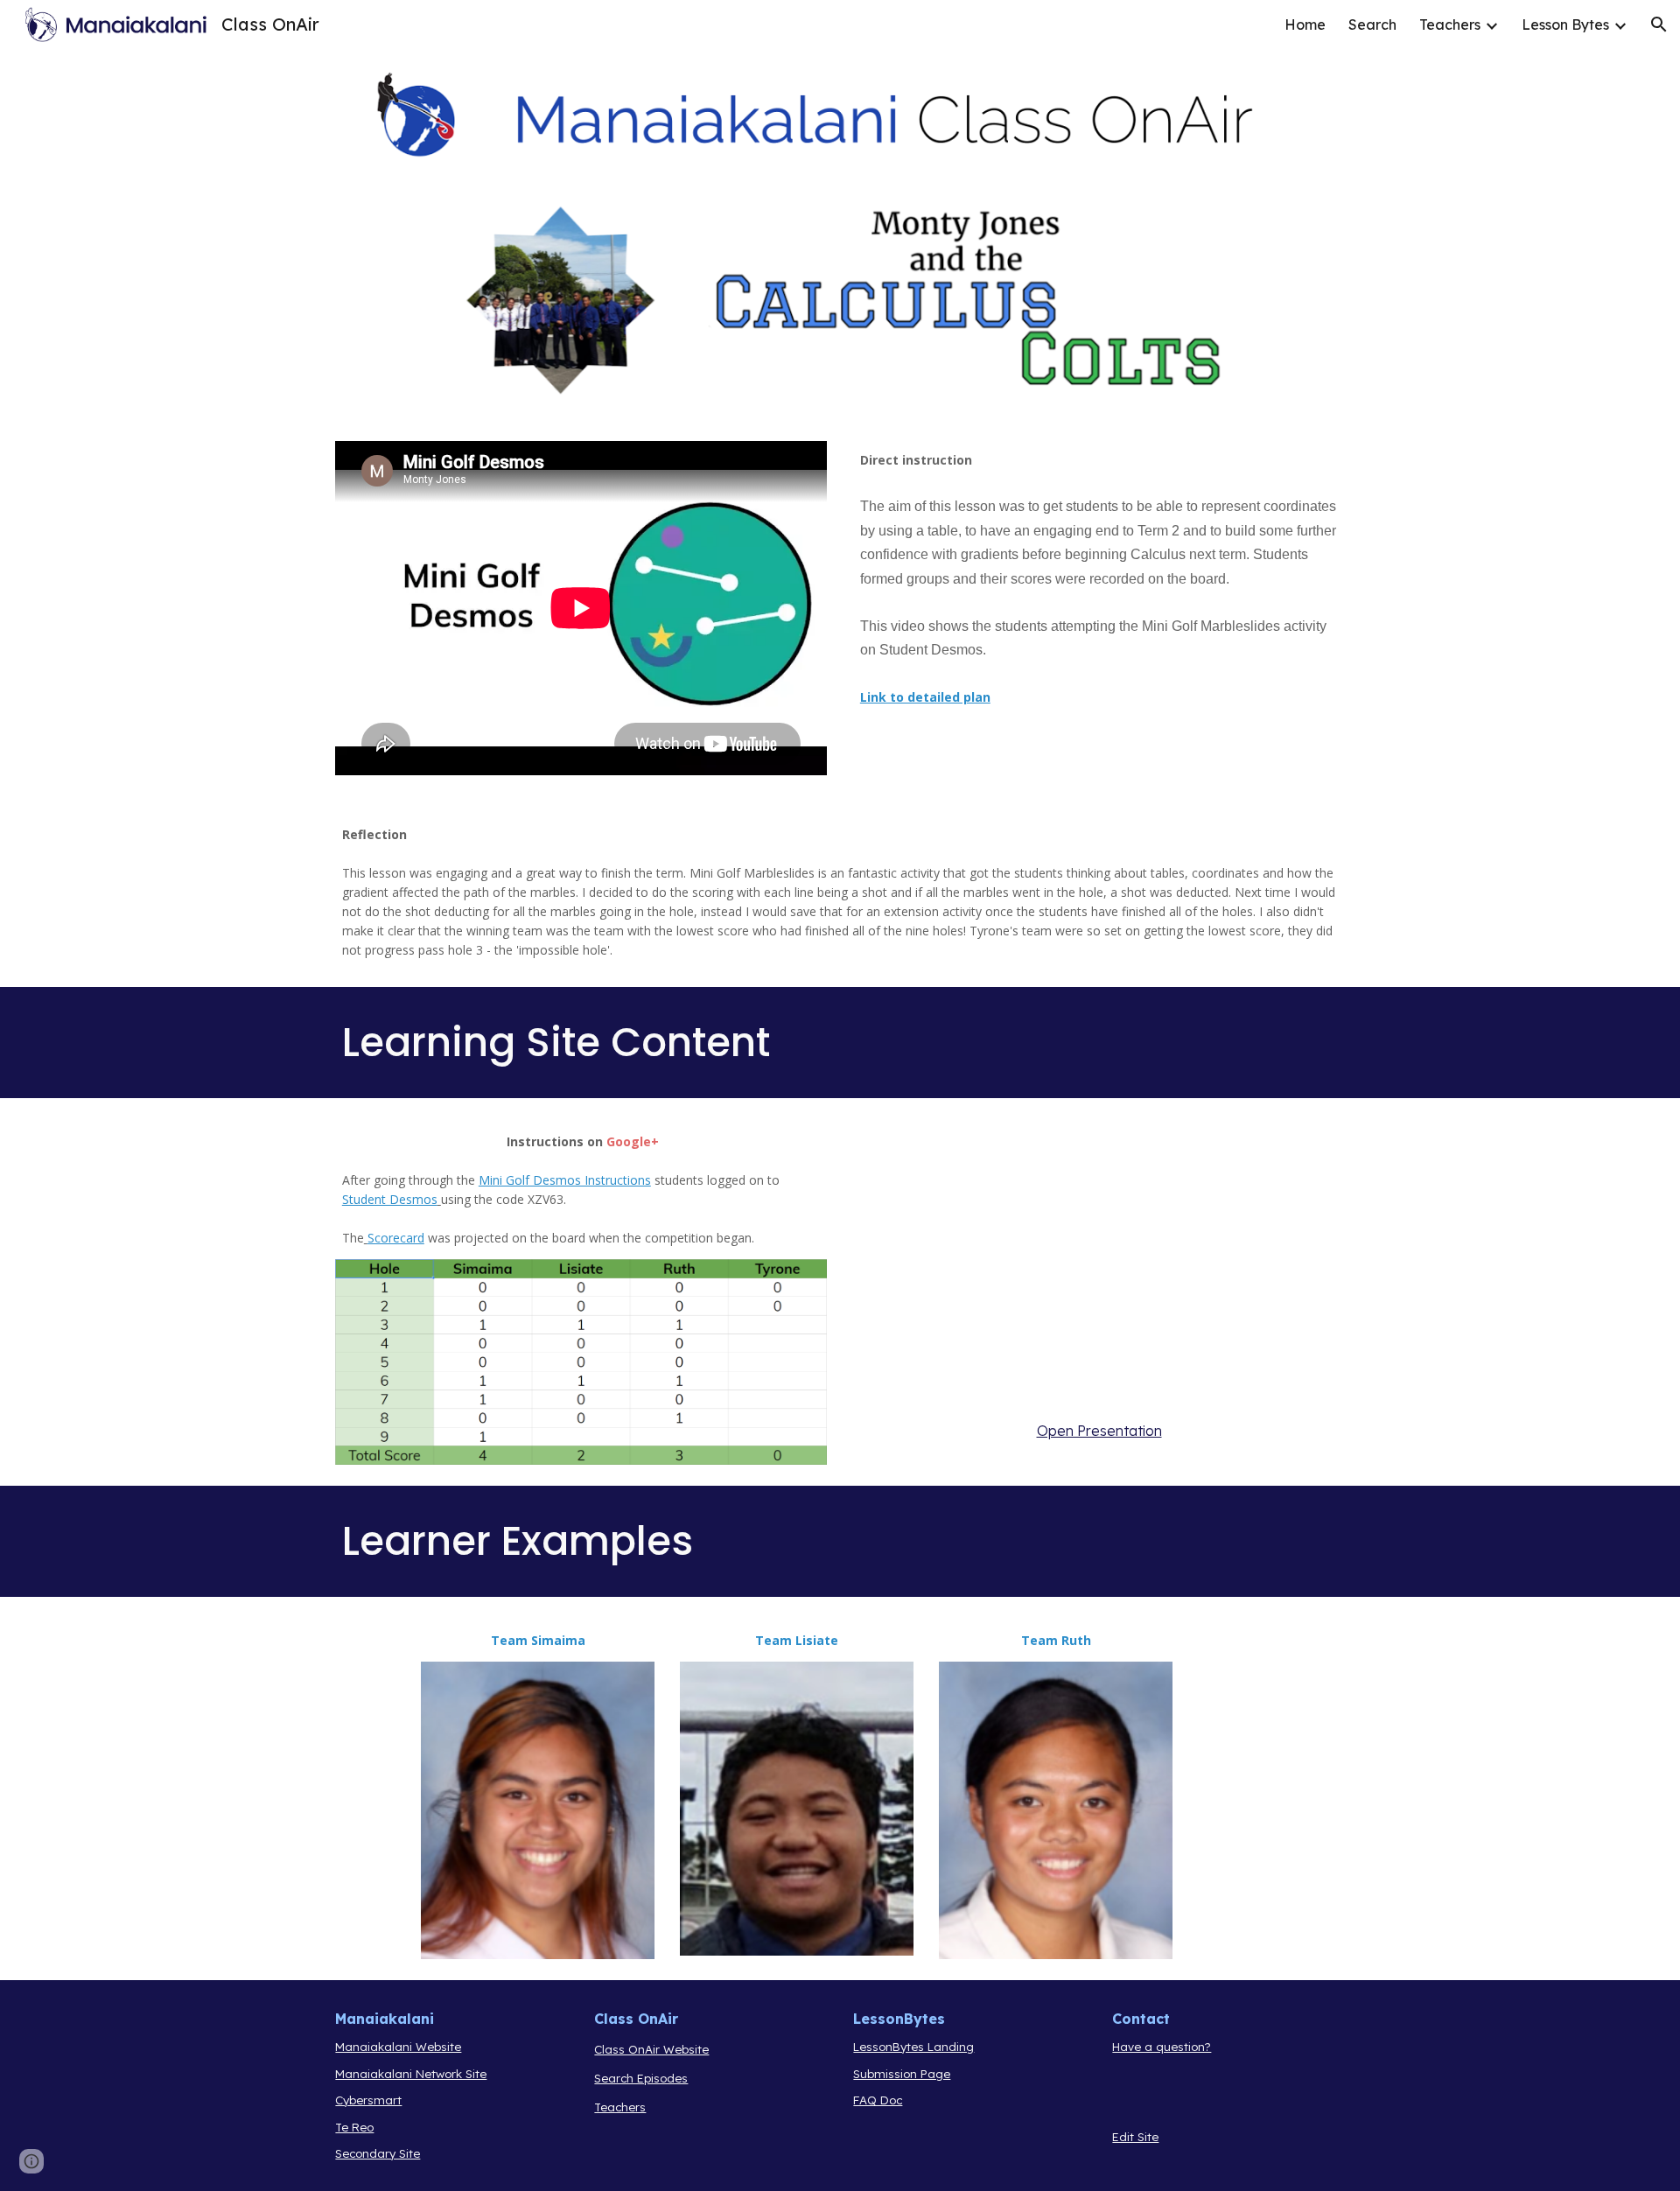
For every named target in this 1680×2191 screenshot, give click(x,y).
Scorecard (396, 1238)
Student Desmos (390, 1199)
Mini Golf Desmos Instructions (565, 1180)
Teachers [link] (1450, 24)
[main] (1099, 590)
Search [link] (1372, 24)
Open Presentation (1099, 1431)
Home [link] (1305, 24)
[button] (1659, 24)
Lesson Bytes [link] (1565, 24)
